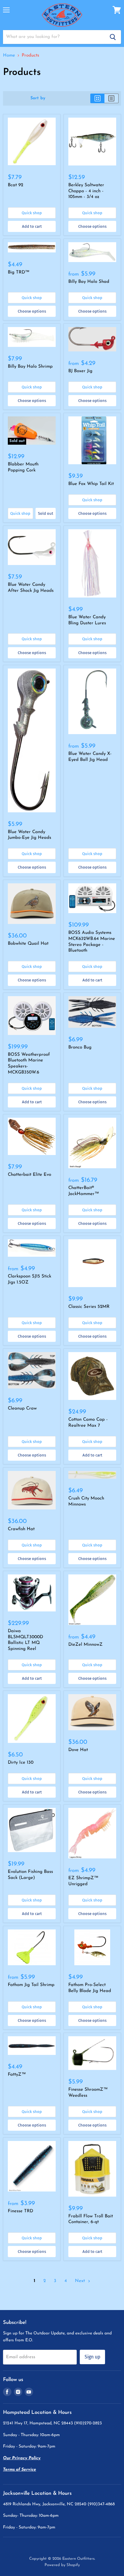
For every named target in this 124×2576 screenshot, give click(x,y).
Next (81, 2281)
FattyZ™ (17, 2075)
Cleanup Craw (22, 1408)
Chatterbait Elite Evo (29, 1175)
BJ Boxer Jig (80, 371)
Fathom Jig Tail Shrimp (31, 1985)
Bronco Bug (80, 1047)
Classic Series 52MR (89, 1307)
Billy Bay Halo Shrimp (30, 367)
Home (9, 56)
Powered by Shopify (62, 2565)
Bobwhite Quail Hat (28, 944)
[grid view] (97, 98)
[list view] (112, 98)
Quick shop (32, 213)
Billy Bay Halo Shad (89, 282)
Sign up (92, 2357)
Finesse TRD (20, 2211)
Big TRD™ (19, 272)
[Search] (113, 37)
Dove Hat (78, 1750)
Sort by (38, 98)
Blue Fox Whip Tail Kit (91, 484)
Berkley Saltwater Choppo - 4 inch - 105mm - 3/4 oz (86, 191)
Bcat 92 (15, 185)
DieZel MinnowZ (85, 1645)
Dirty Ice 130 (21, 1763)
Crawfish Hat (21, 1529)
